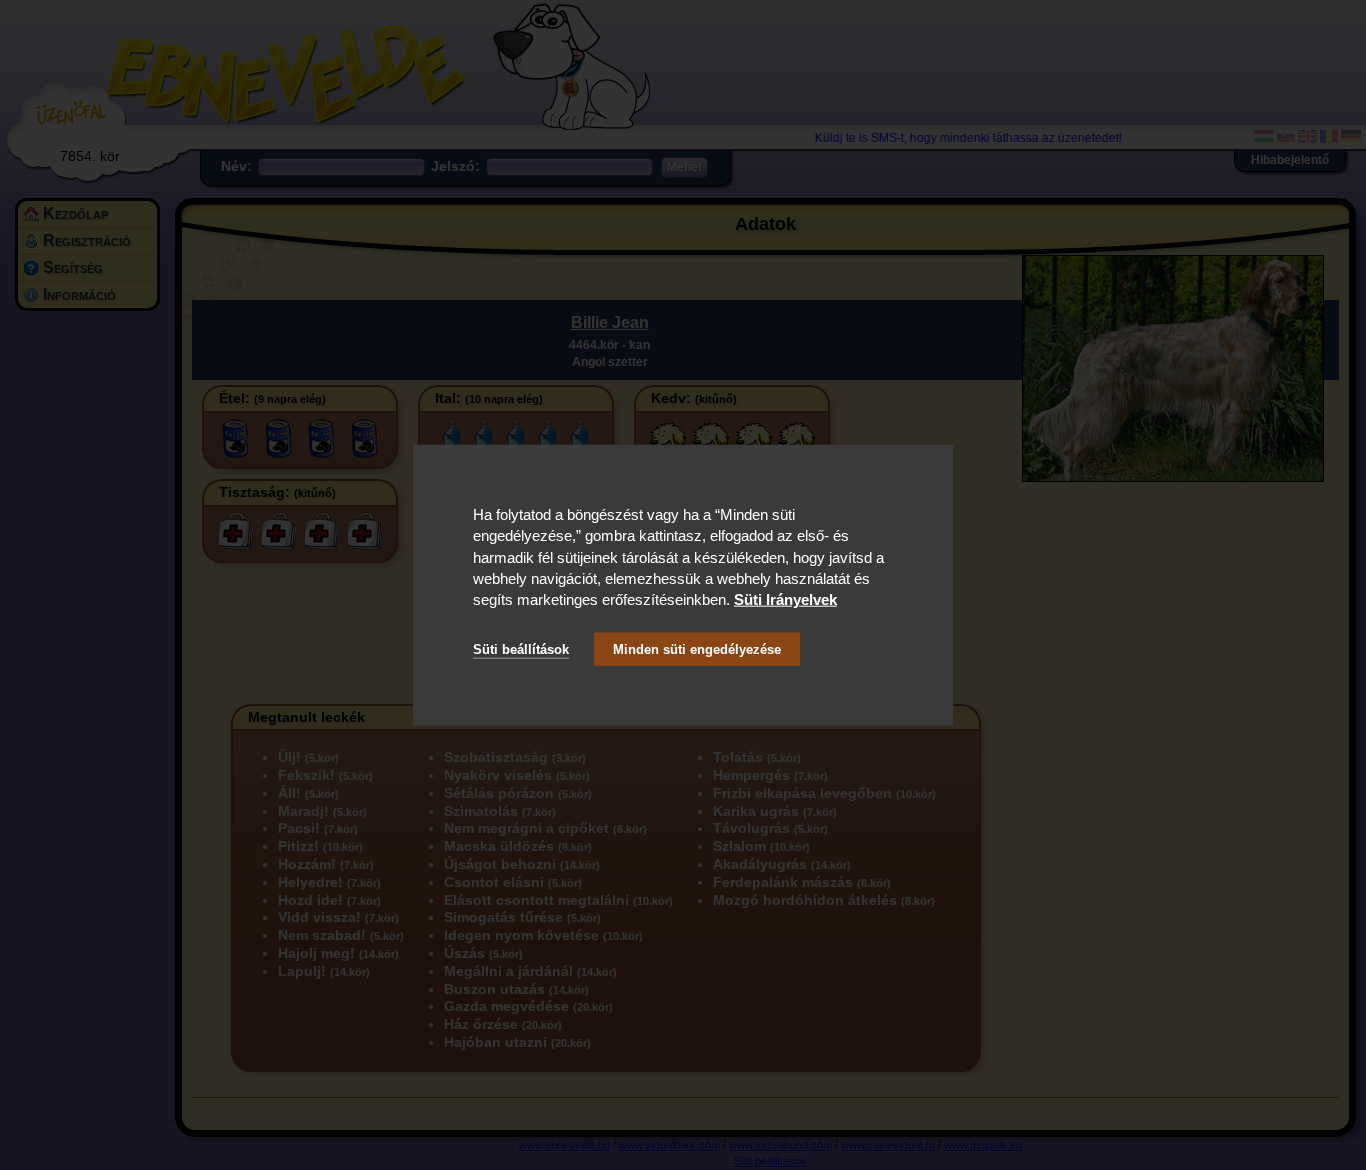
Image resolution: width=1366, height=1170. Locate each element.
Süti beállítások (521, 648)
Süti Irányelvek (785, 599)
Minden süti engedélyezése (697, 648)
